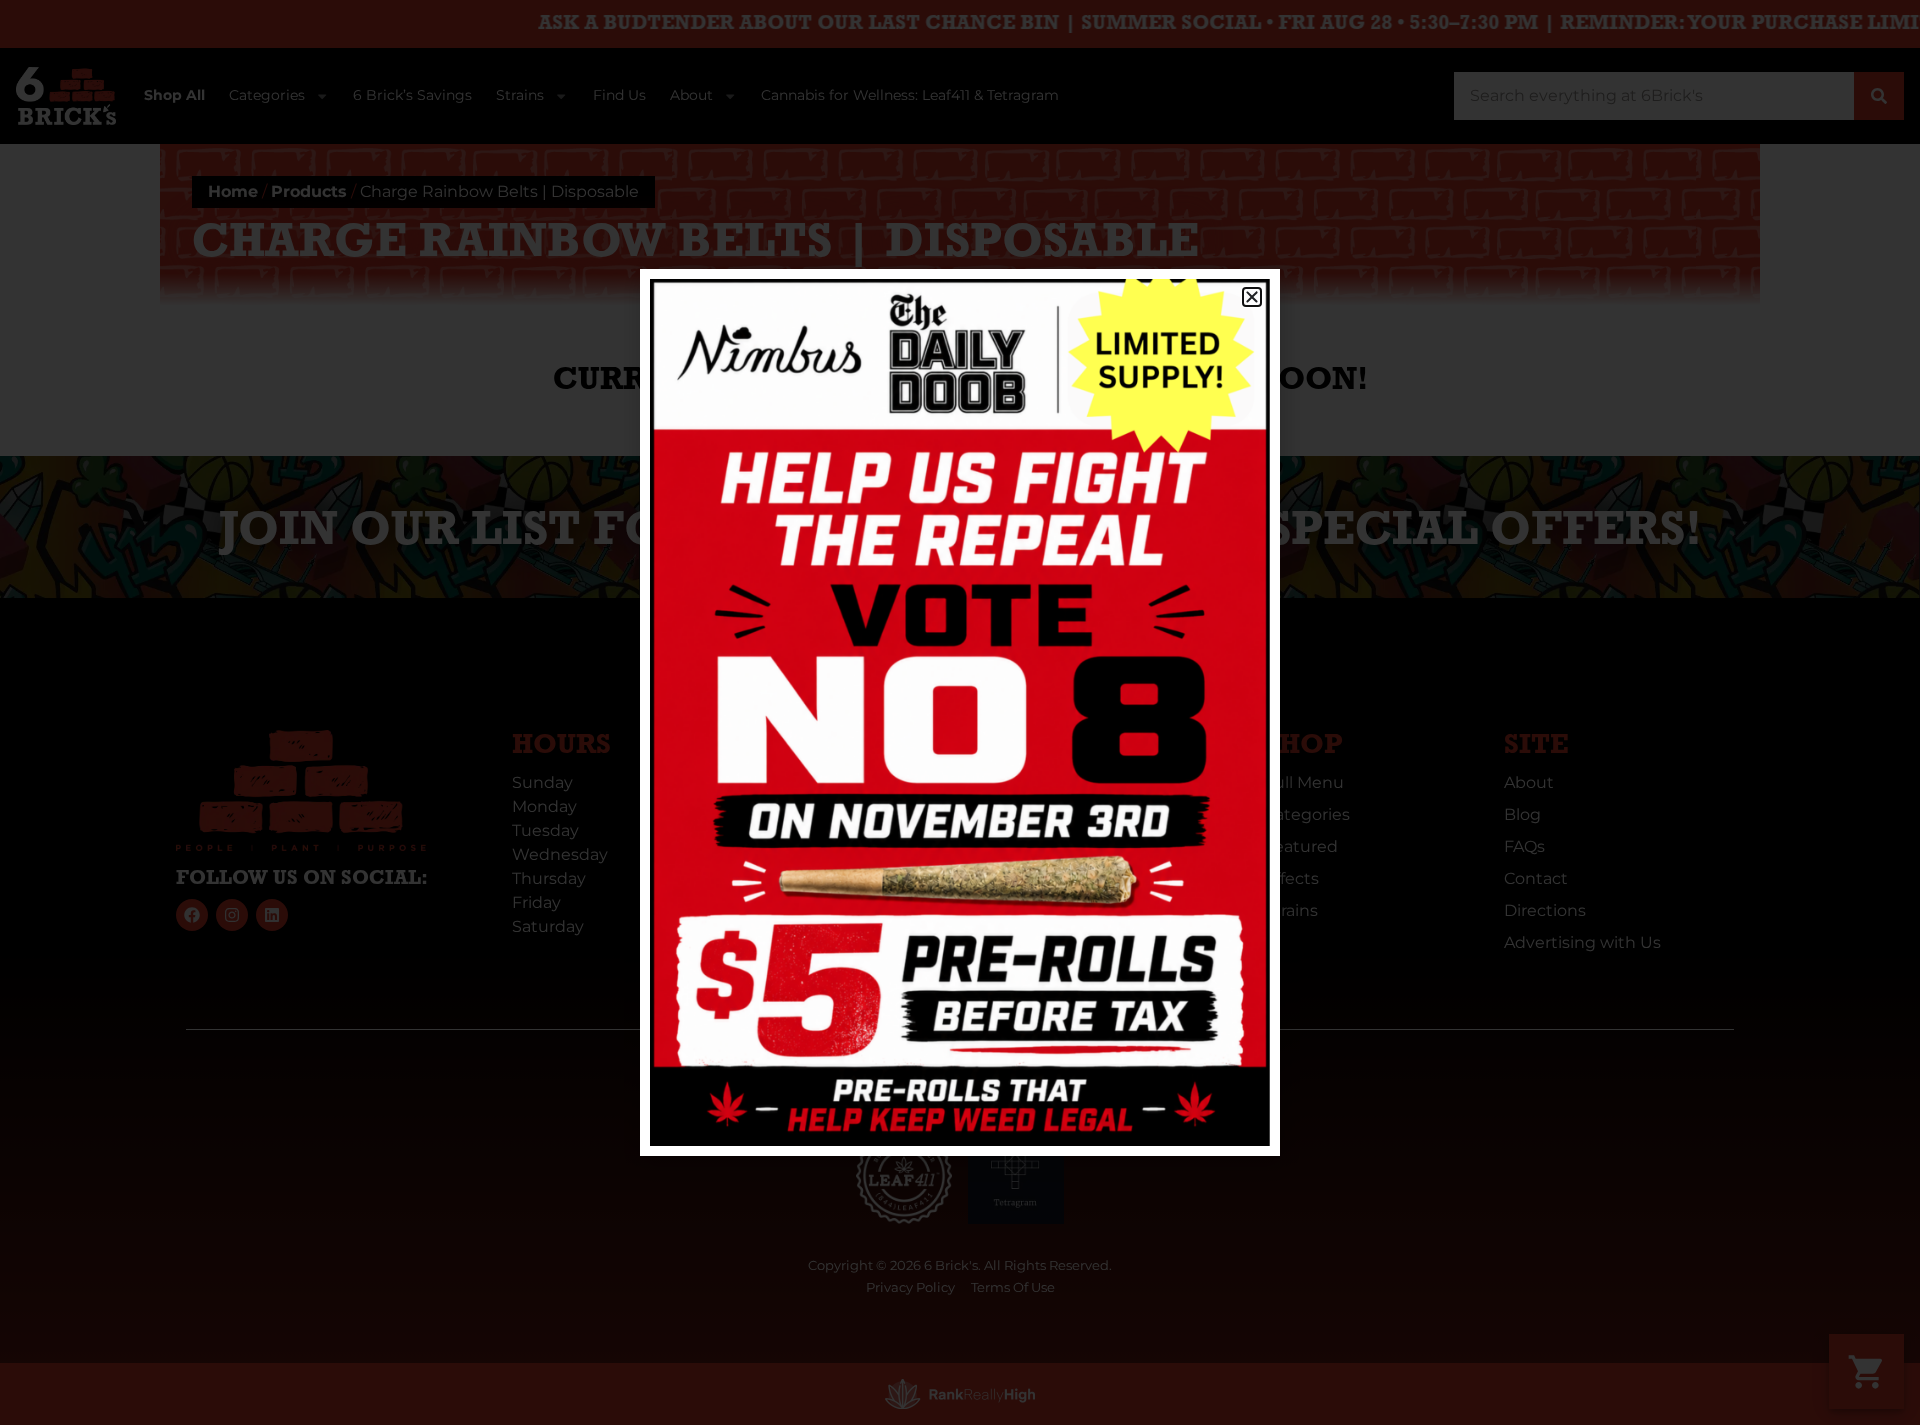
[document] (960, 712)
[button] (1252, 297)
